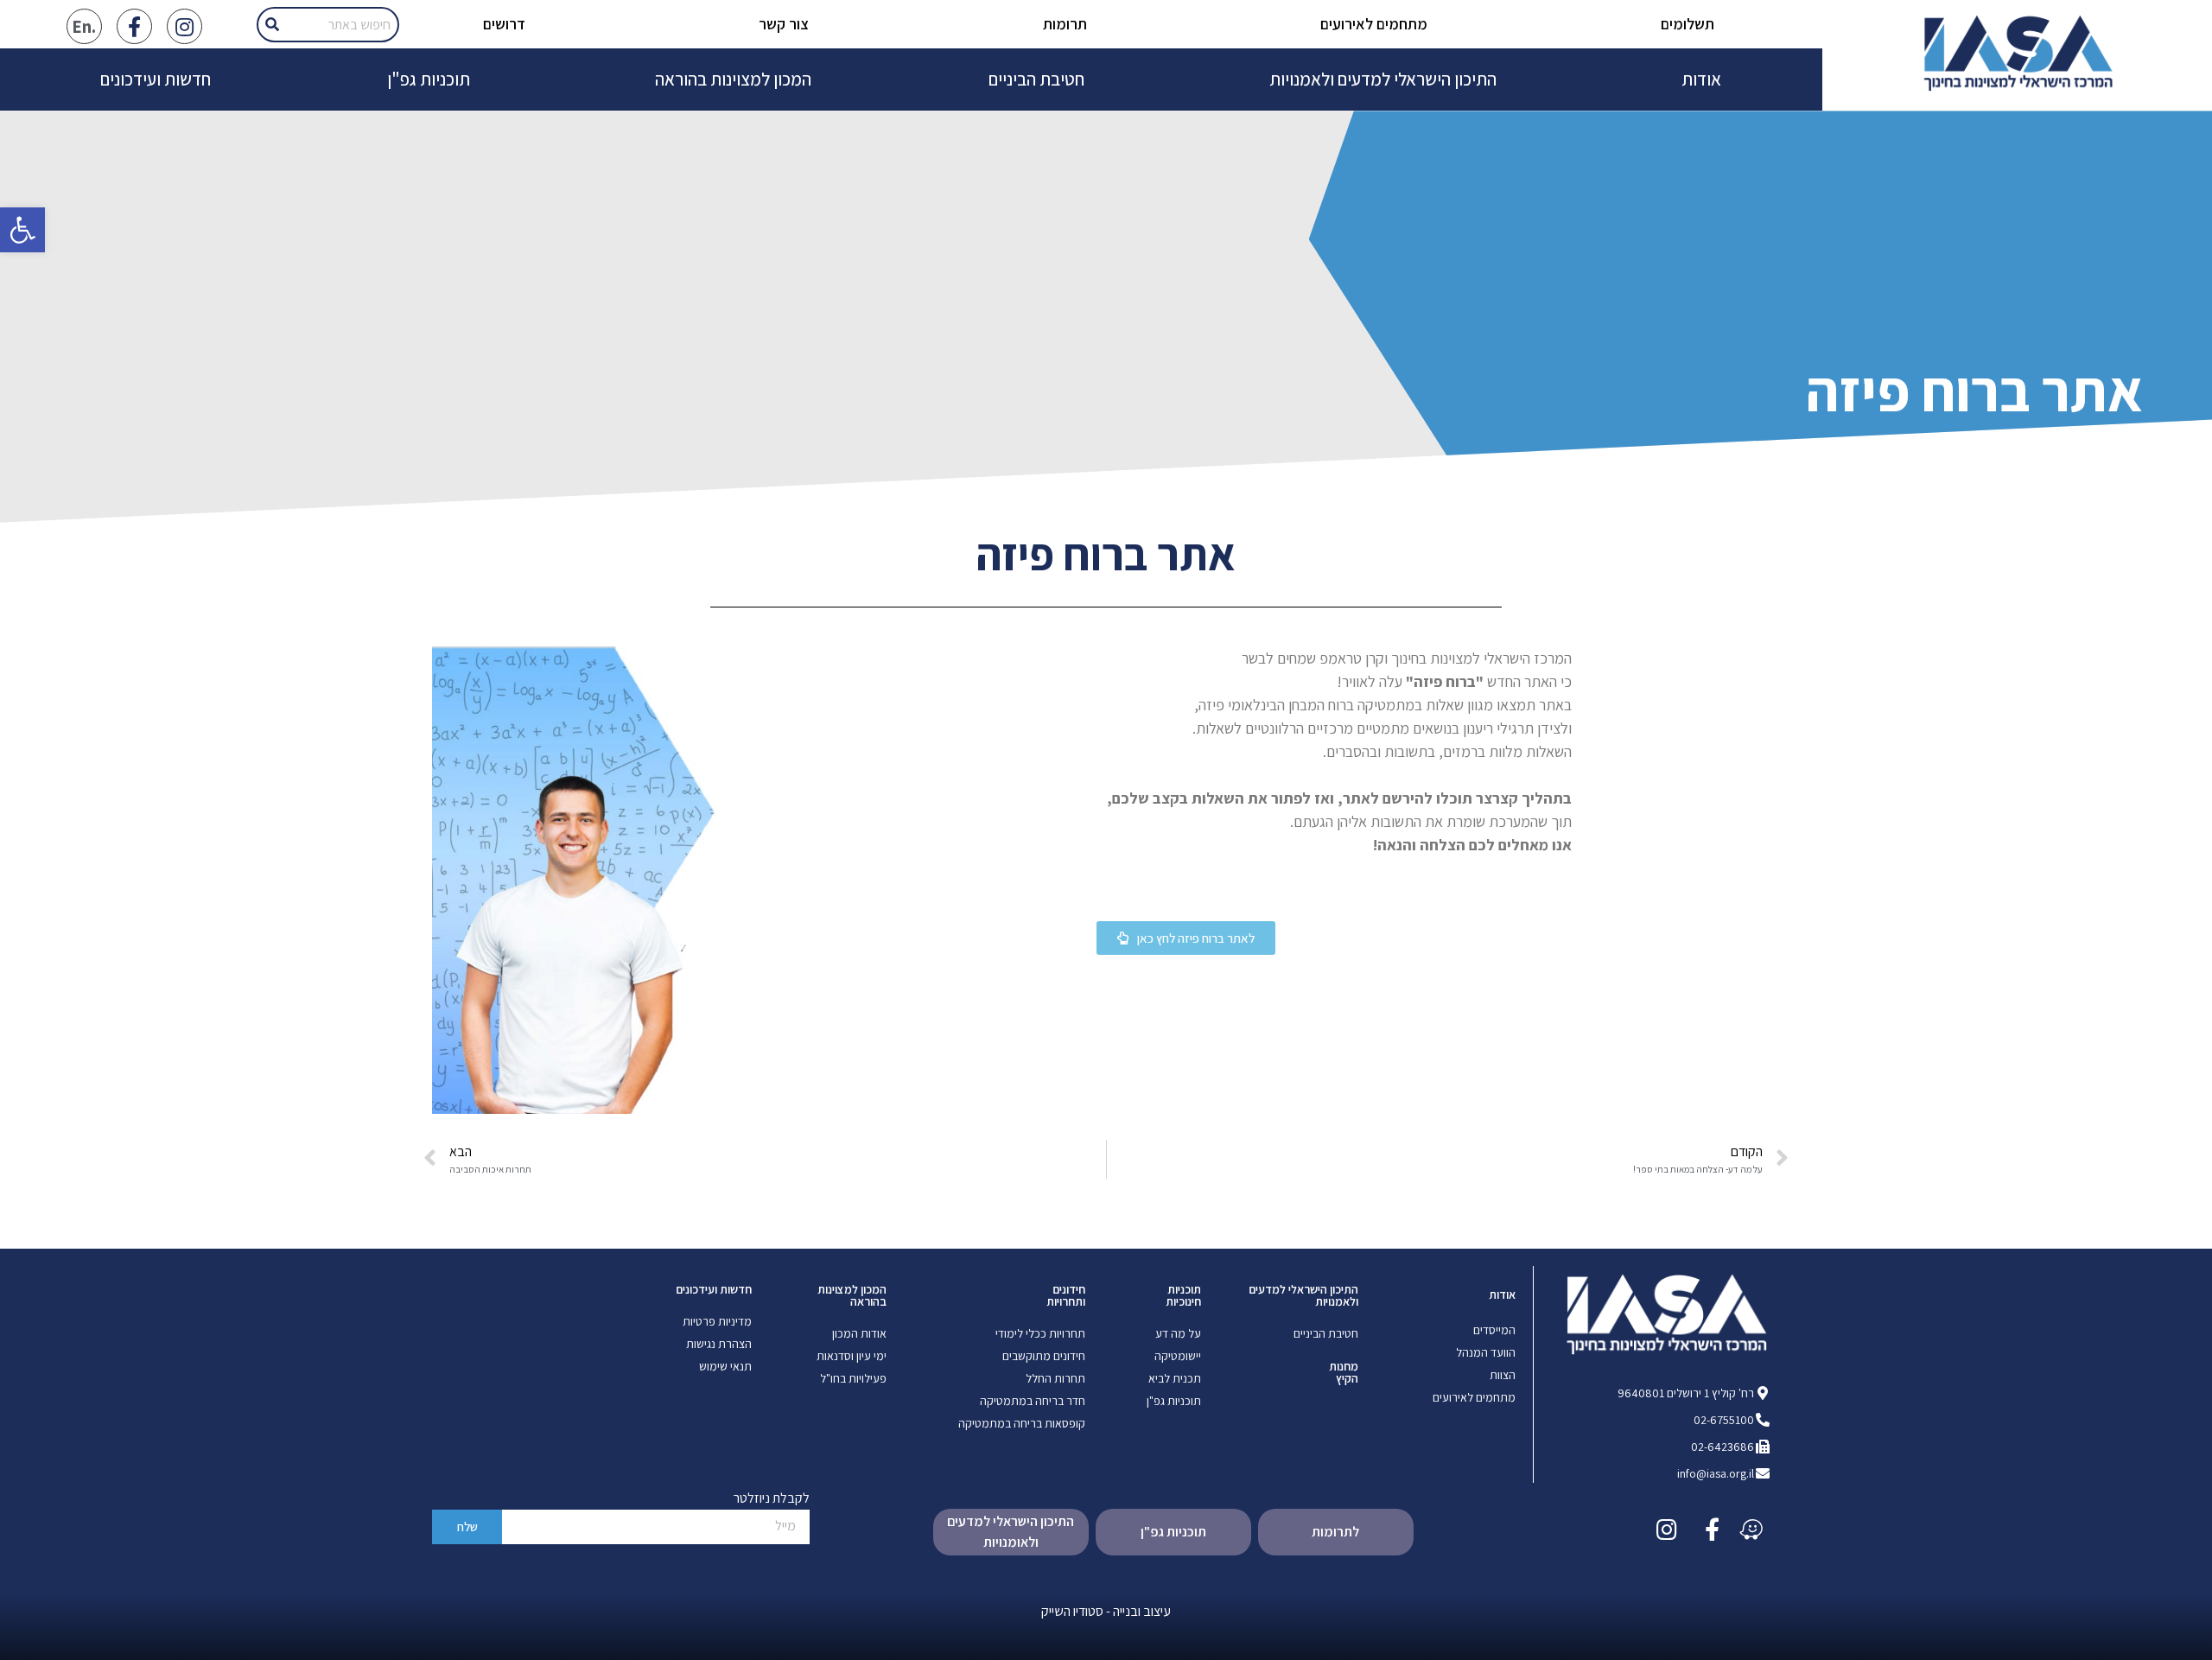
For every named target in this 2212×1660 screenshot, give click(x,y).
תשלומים (1688, 24)
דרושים (504, 24)
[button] (1186, 938)
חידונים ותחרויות (1066, 1295)
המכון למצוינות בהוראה (733, 79)
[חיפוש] (272, 25)
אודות (1701, 79)
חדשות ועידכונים (156, 79)
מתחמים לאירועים (1374, 24)
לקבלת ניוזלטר (772, 1499)
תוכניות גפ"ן (429, 79)
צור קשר (784, 24)
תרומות (1065, 24)
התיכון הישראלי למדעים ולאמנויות (1383, 79)
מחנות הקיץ (1344, 1372)
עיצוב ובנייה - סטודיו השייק (1106, 1611)
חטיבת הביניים (1036, 79)
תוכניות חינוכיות (1183, 1295)
